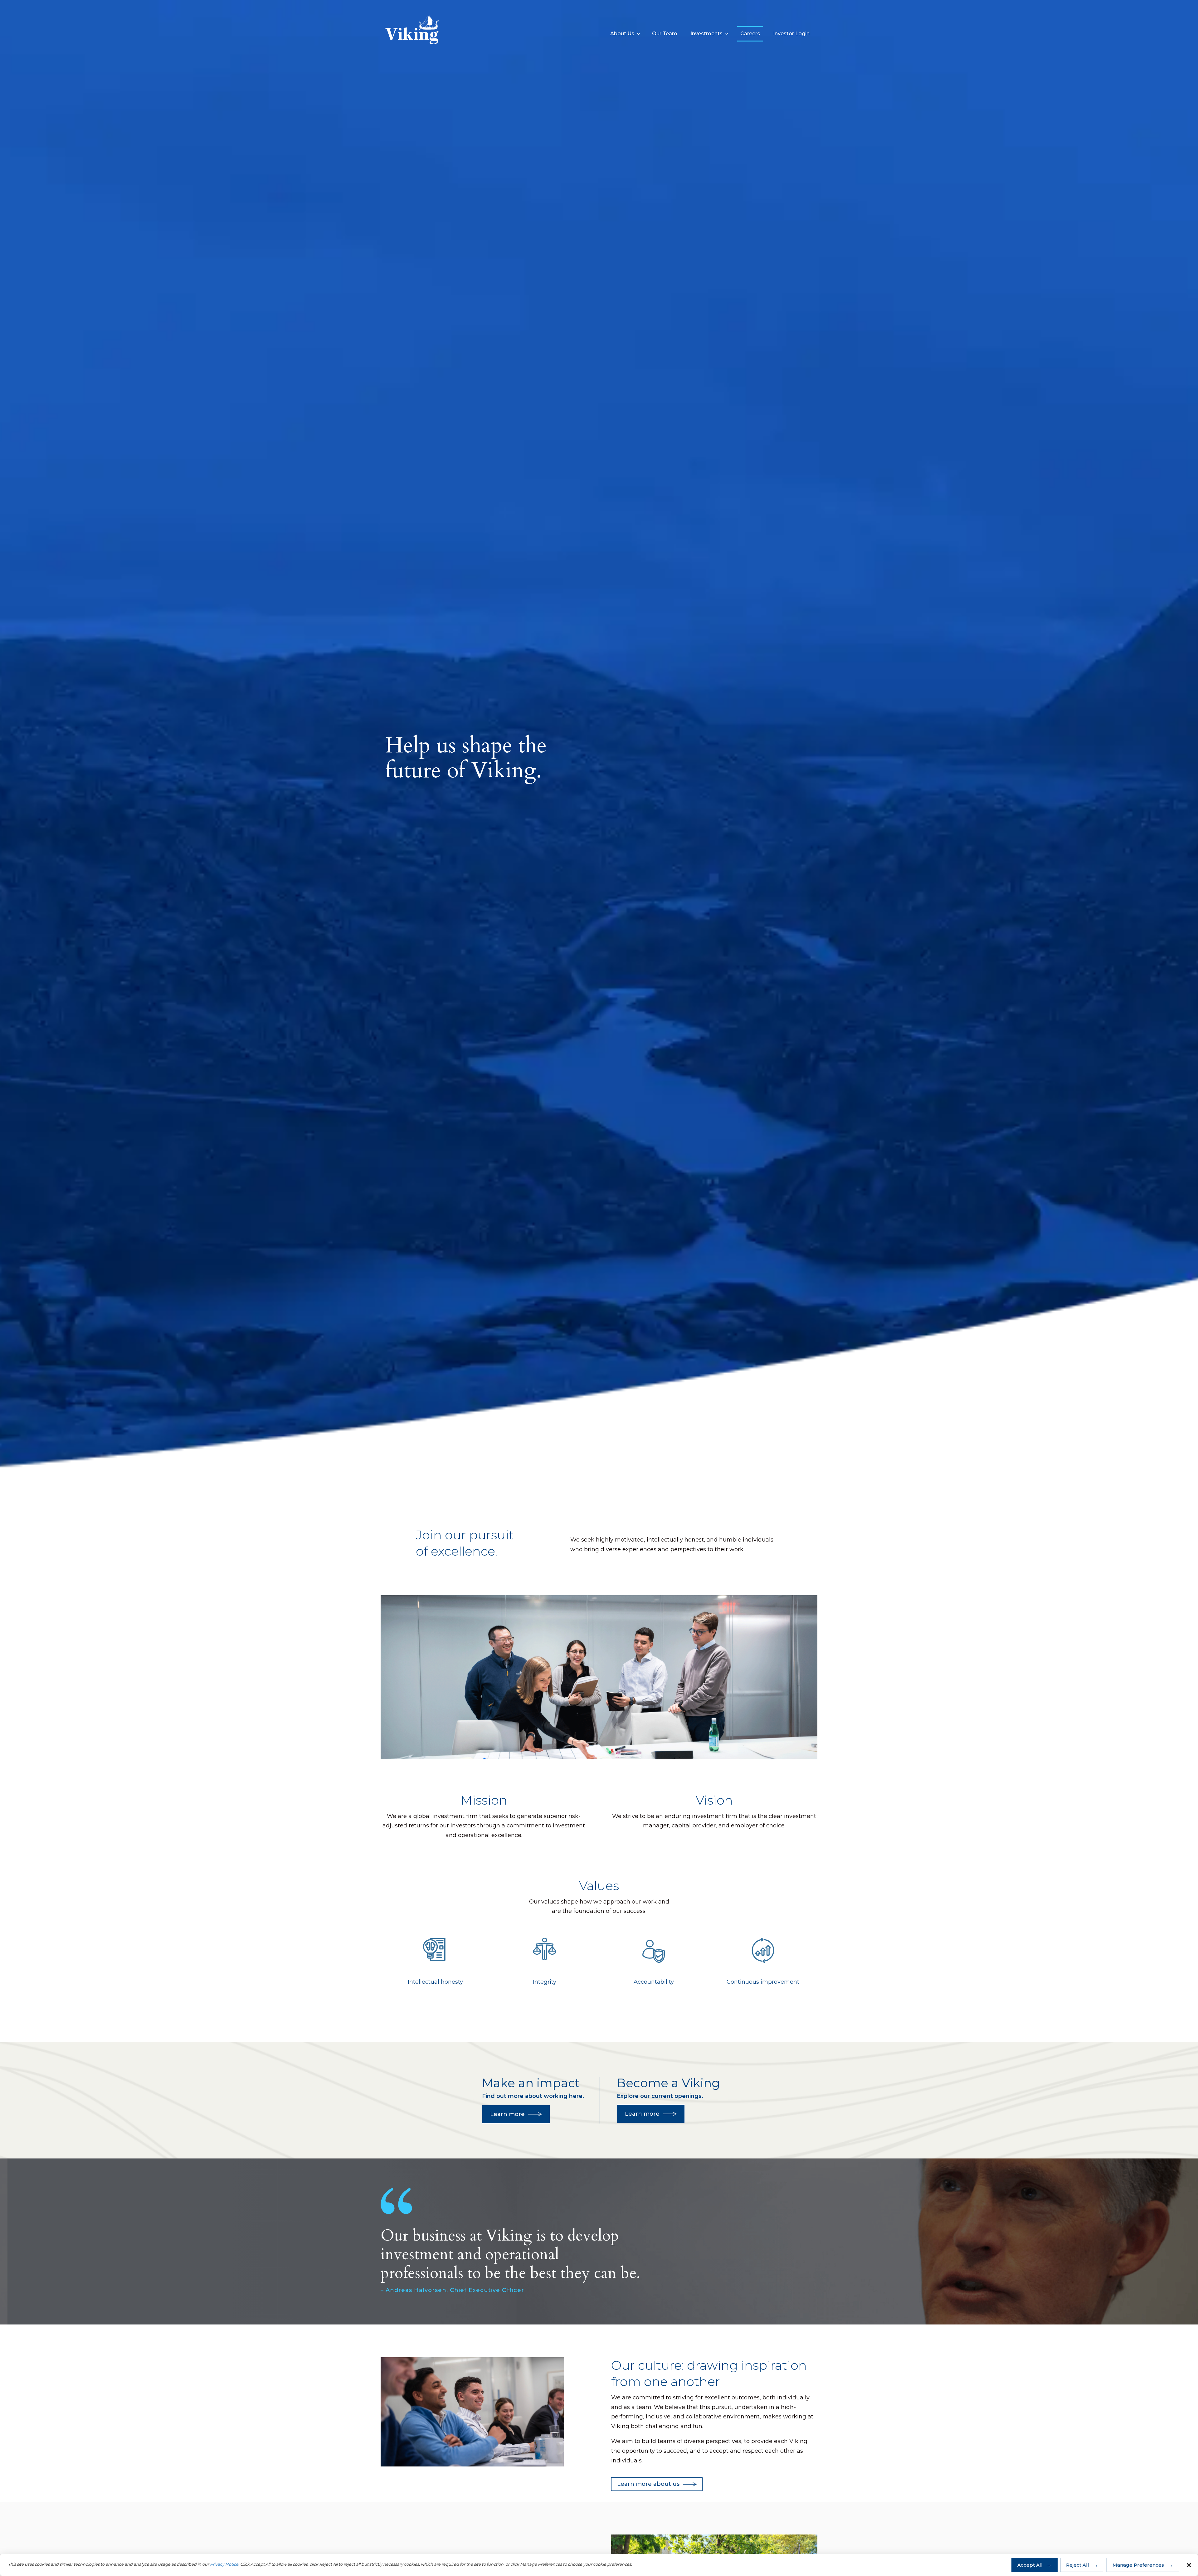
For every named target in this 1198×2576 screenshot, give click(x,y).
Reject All (1078, 2565)
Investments (706, 34)
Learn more (507, 2114)
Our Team (665, 34)
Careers (750, 34)
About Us (622, 34)
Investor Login (791, 34)
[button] (1189, 2565)
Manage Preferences (1138, 2565)
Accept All (1030, 2565)
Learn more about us (648, 2484)
